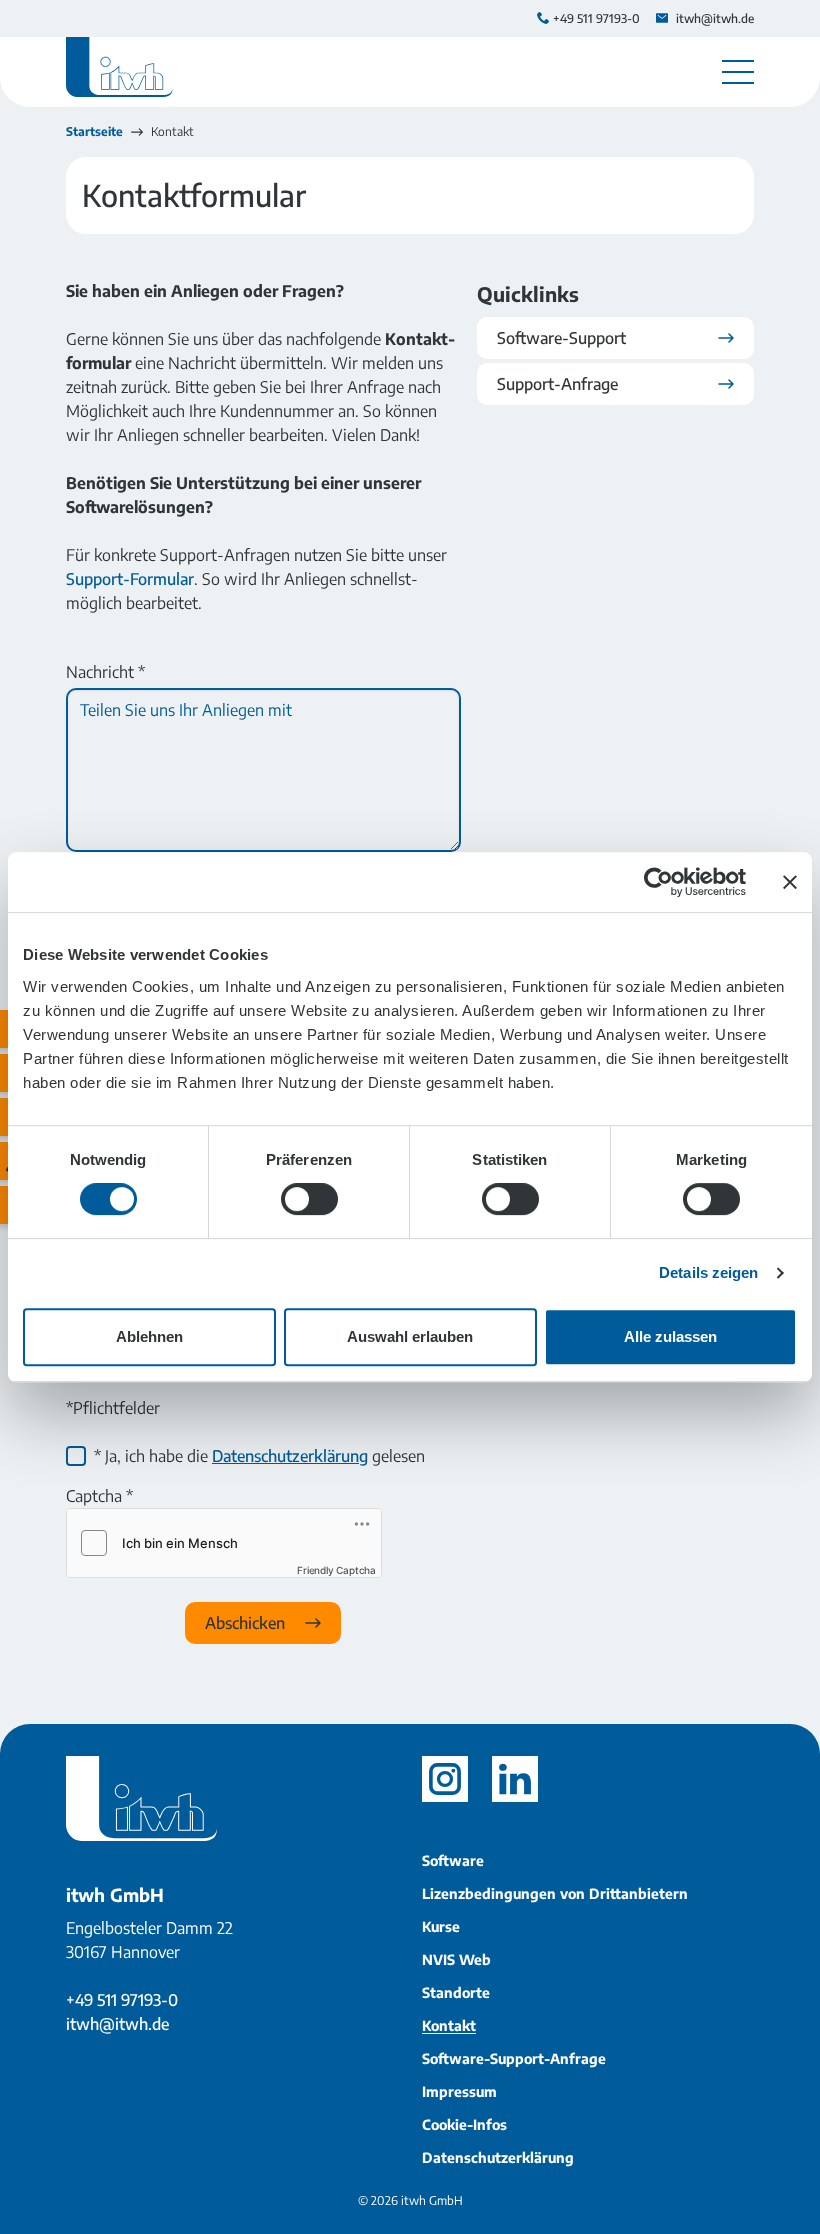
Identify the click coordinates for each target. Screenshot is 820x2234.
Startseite (94, 131)
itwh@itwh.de (117, 2024)
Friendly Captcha (336, 1570)
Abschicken (247, 1623)
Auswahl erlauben (410, 1336)
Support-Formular (130, 579)
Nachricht (105, 672)
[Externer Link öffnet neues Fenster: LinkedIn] (515, 1779)
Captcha (99, 1496)
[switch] (309, 1199)
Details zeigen (708, 1272)
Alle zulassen (670, 1336)
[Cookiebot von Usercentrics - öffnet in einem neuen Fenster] (658, 882)
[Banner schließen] (790, 882)
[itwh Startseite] (119, 72)
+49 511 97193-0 (122, 2000)
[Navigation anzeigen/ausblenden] (738, 72)
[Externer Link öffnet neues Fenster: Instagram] (445, 1779)
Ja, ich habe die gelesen (259, 1456)
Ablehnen (149, 1336)
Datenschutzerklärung (290, 1456)
